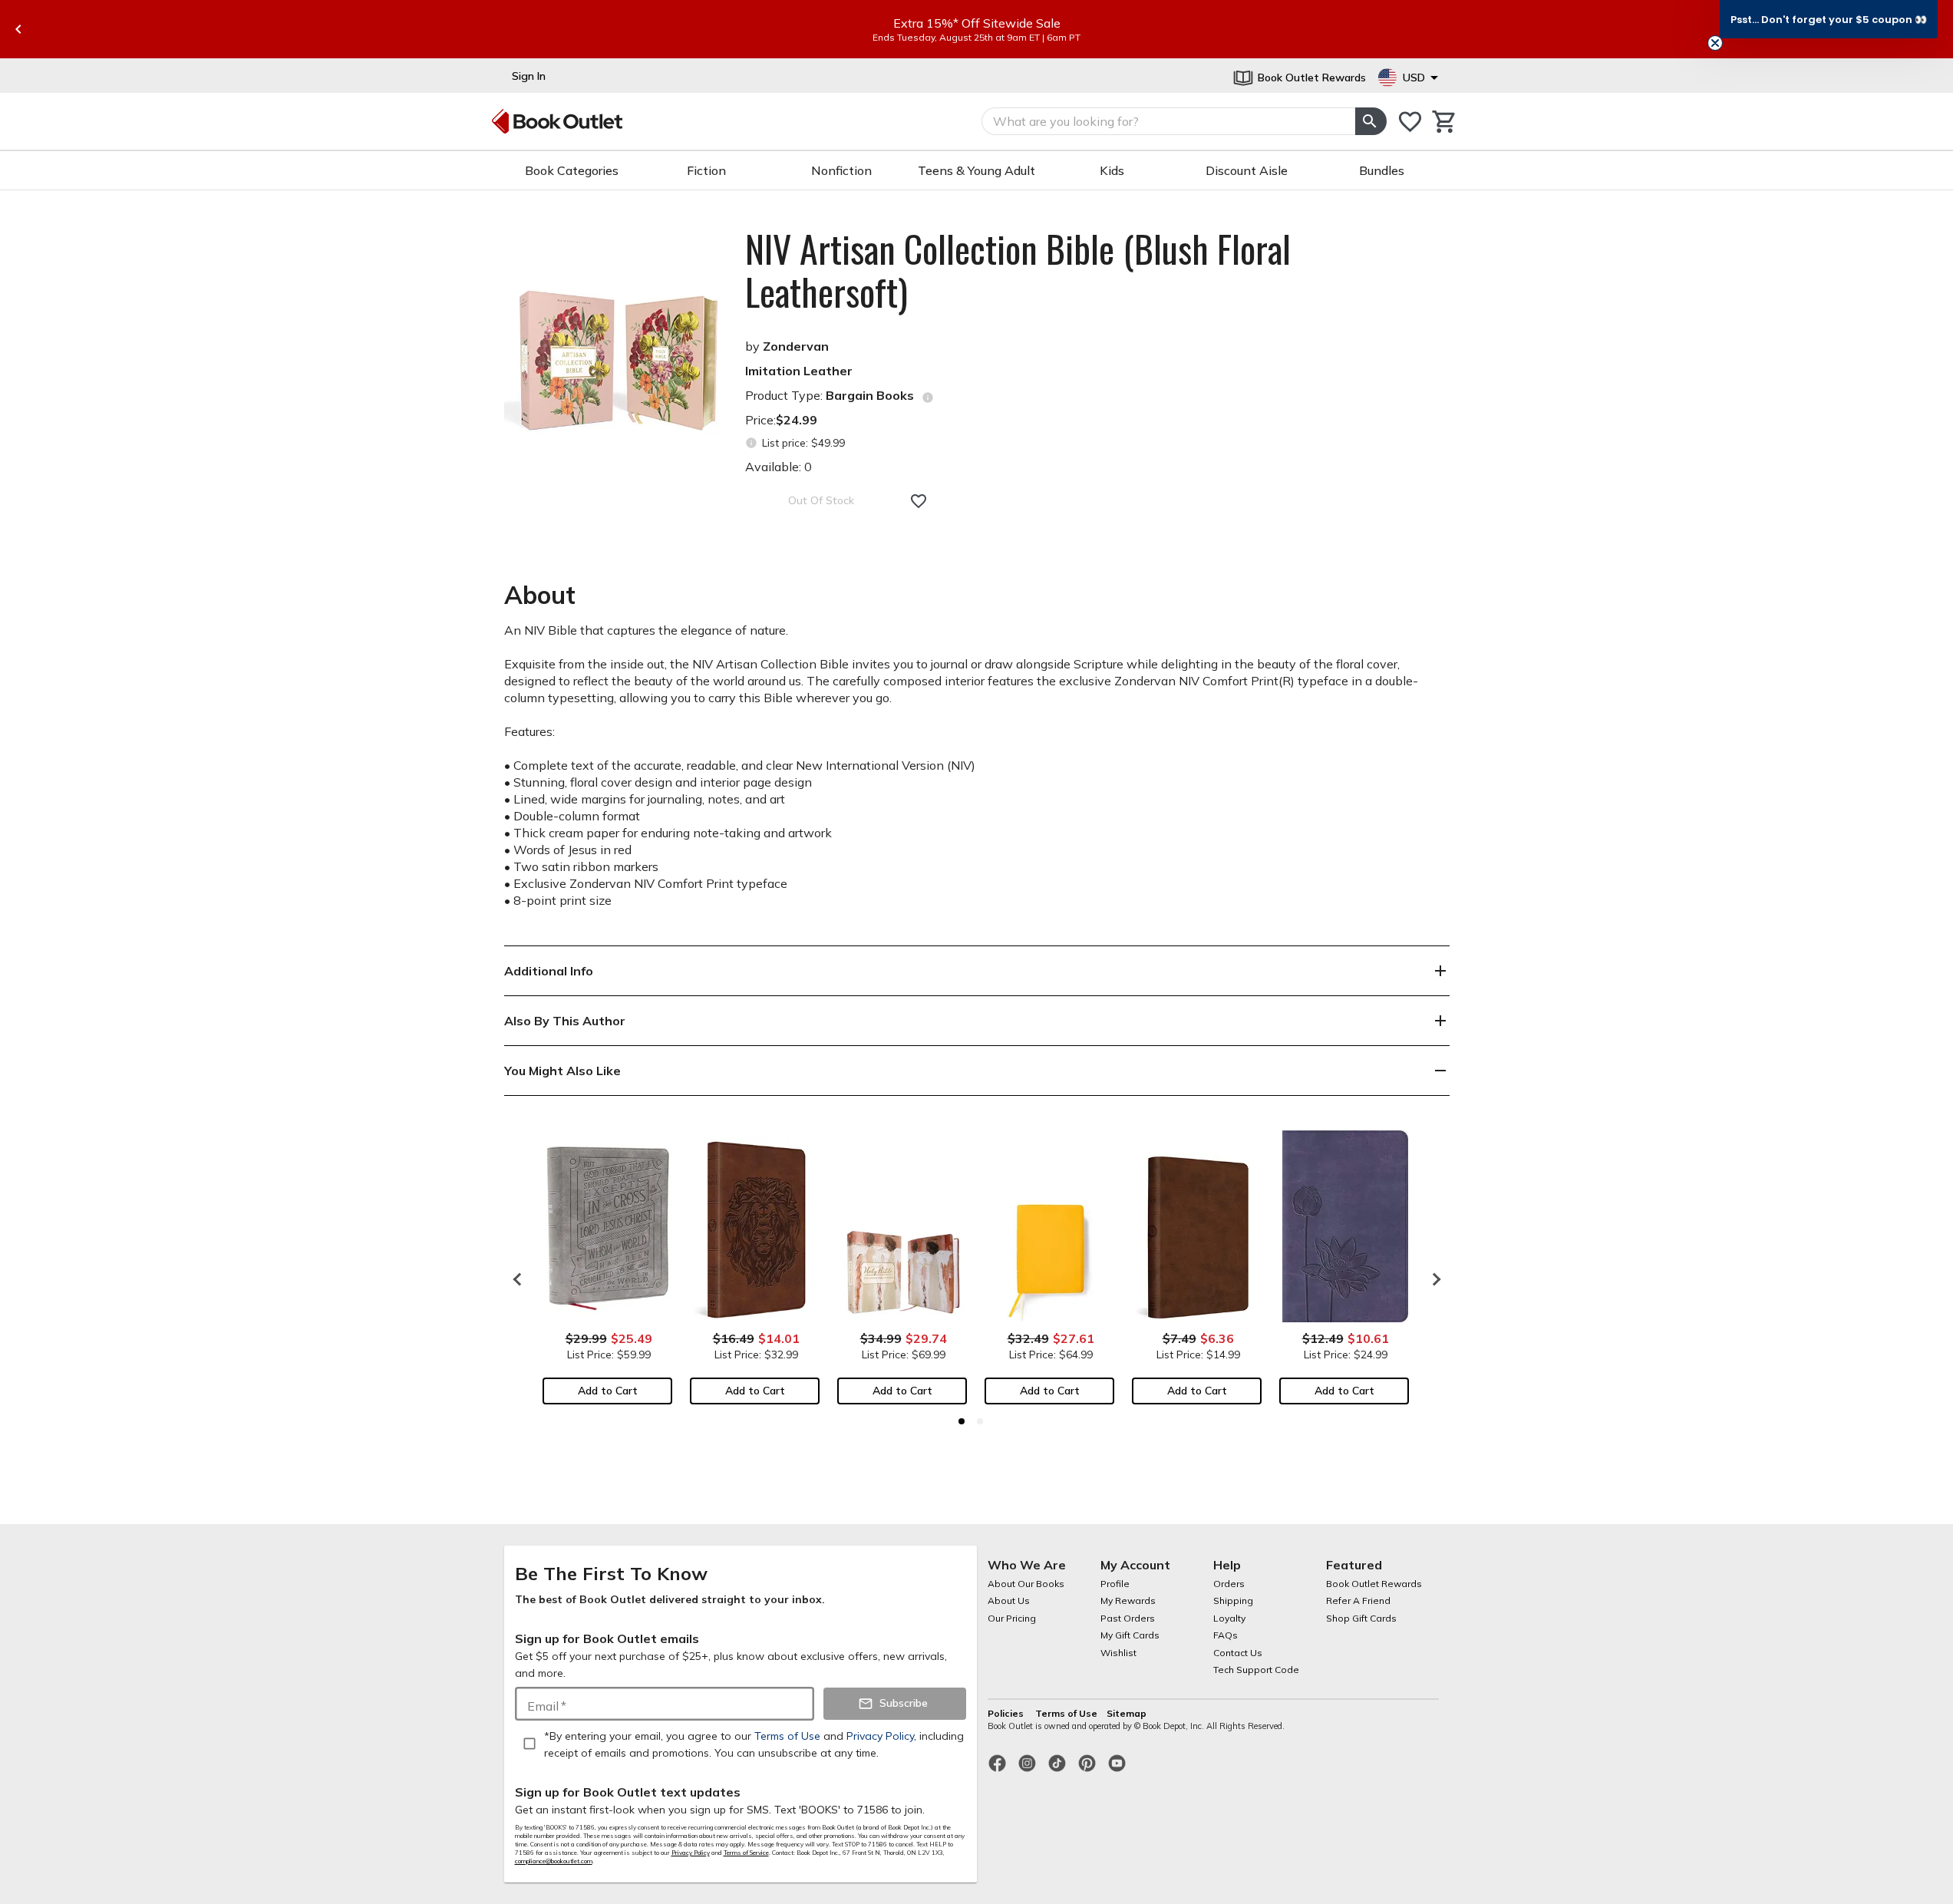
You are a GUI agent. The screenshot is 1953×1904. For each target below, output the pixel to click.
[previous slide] (18, 29)
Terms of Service (746, 1853)
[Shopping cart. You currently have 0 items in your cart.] (1445, 122)
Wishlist (1118, 1653)
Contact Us (1238, 1653)
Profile (1115, 1584)
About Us (1009, 1600)
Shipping (1233, 1600)
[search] (1371, 121)
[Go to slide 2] (980, 1421)
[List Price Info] (752, 443)
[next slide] (1433, 1279)
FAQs (1226, 1635)
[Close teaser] (1715, 43)
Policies (1007, 1713)
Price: (781, 420)
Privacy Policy (691, 1853)
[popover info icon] (928, 398)
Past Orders (1128, 1618)
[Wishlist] (1410, 122)
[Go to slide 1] (962, 1421)
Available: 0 (779, 467)
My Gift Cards (1130, 1635)
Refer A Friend (1358, 1600)
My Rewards (1128, 1600)
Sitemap (1127, 1713)
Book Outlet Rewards (1374, 1584)
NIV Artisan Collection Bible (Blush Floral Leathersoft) (1018, 270)
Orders (1229, 1584)
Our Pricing (1012, 1618)
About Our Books (1026, 1584)
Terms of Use (1066, 1713)
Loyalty (1229, 1618)
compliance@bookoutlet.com (554, 1861)
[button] (1829, 19)
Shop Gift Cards (1361, 1618)
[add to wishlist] (919, 501)
